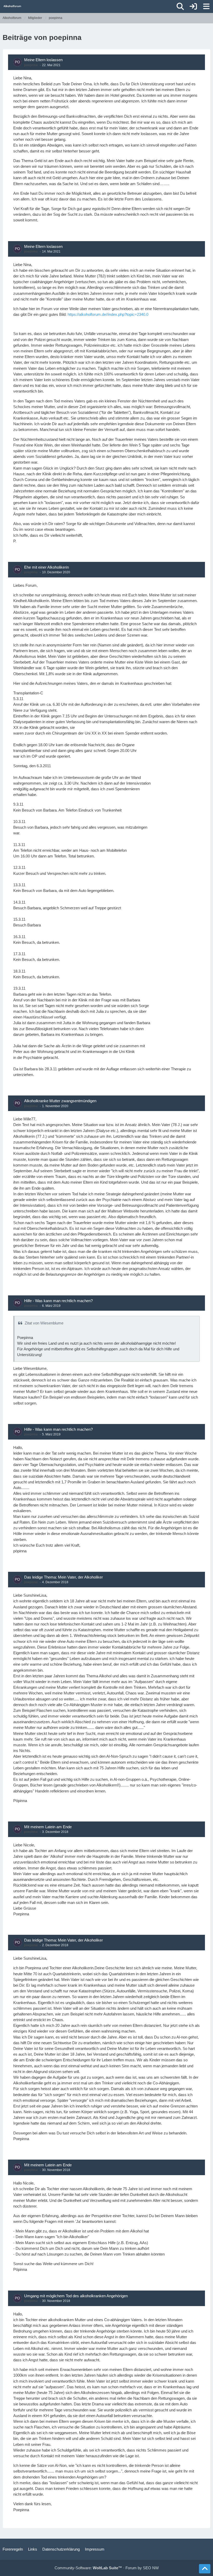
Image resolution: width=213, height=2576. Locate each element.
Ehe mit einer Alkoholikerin (46, 567)
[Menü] (206, 6)
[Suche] (180, 6)
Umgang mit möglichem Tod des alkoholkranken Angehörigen (76, 2296)
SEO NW (151, 2568)
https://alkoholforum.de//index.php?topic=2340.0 (108, 314)
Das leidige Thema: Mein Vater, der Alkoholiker (64, 1577)
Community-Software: (88, 2568)
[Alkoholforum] (12, 6)
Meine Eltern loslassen (43, 60)
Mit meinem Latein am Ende (48, 1827)
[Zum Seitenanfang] (205, 2569)
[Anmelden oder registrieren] (193, 6)
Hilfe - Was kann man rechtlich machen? (58, 1301)
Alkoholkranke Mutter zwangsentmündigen (60, 1101)
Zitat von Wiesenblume (44, 1323)
